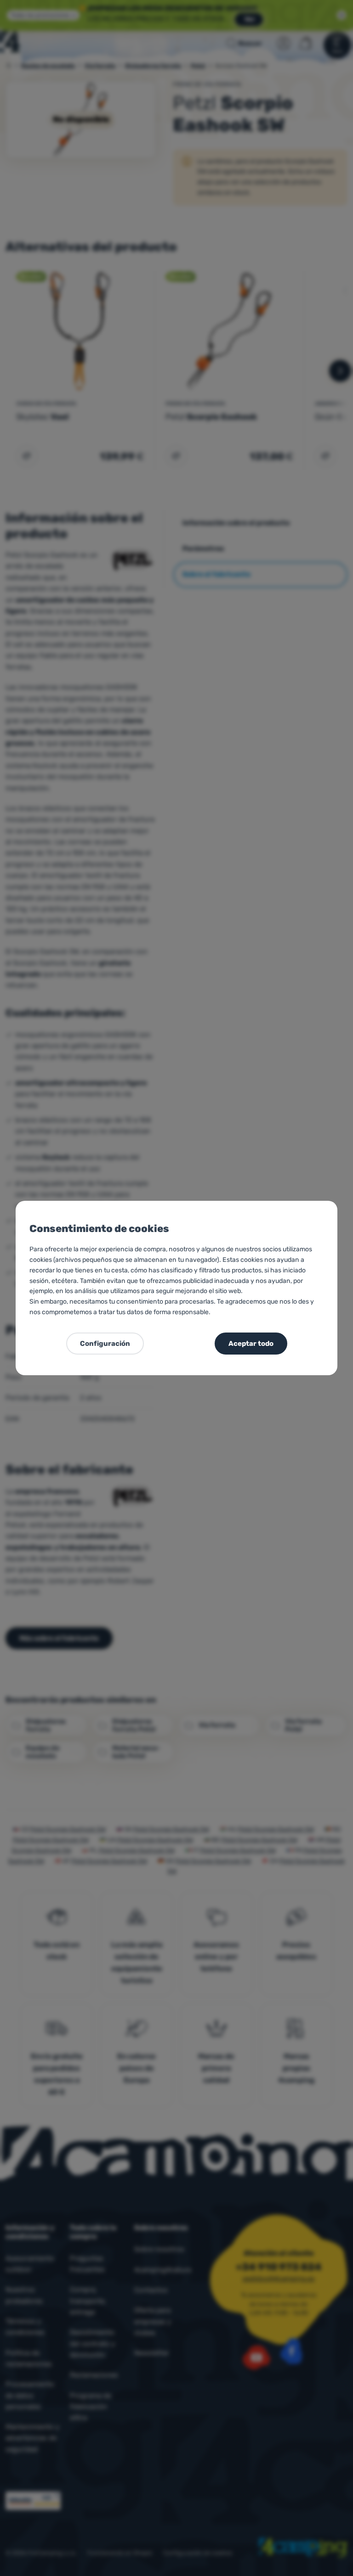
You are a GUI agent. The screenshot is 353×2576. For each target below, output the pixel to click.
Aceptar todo (251, 1344)
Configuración (105, 1344)
